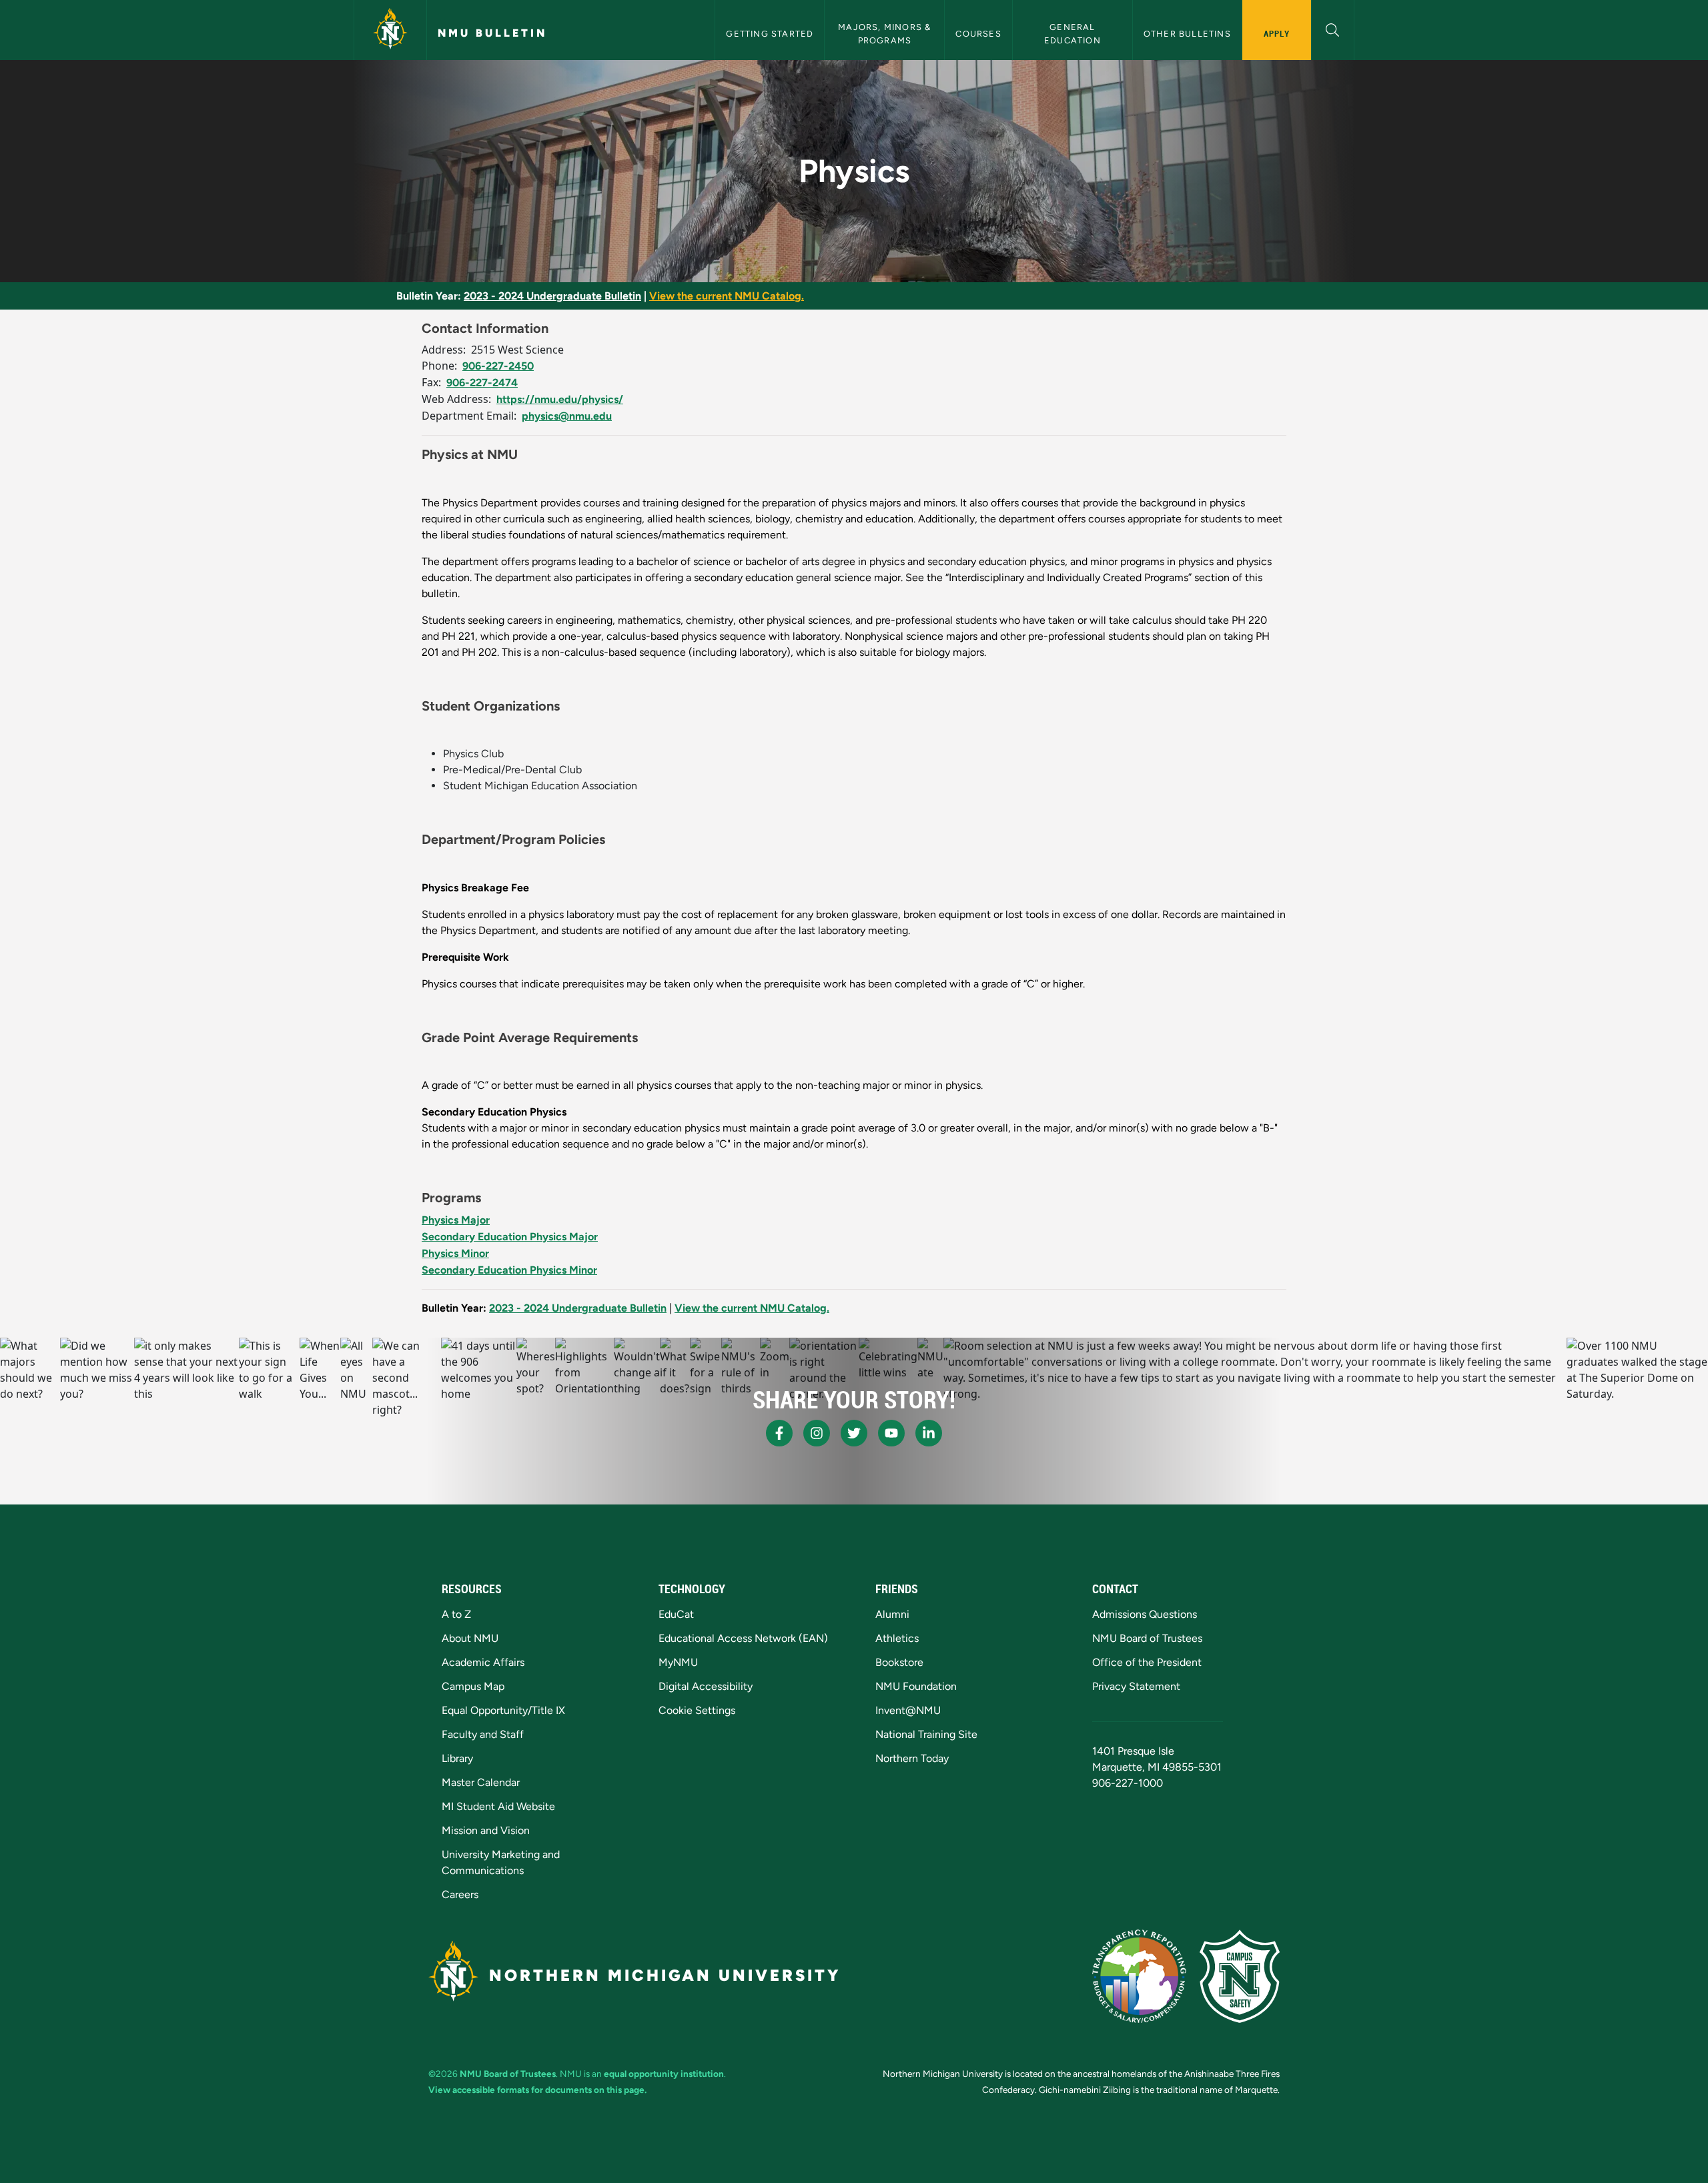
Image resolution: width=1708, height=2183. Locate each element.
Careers (460, 1894)
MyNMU (678, 1662)
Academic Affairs (483, 1662)
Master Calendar (481, 1782)
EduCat (676, 1614)
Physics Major (456, 1220)
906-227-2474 (482, 383)
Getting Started (770, 34)
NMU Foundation (916, 1686)
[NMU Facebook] (779, 1433)
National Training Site (926, 1734)
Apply (1277, 33)
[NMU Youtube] (891, 1433)
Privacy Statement (1136, 1686)
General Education (1073, 33)
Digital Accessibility (706, 1686)
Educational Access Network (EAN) (743, 1638)
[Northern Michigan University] (390, 30)
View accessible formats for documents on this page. (537, 2090)
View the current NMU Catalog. (727, 296)
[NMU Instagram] (817, 1433)
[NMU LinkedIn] (929, 1433)
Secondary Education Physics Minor (509, 1270)
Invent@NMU (908, 1710)
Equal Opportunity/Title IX (503, 1710)
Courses (978, 34)
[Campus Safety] (1240, 1976)
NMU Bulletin (492, 33)
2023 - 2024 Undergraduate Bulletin (552, 296)
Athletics (897, 1638)
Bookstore (899, 1662)
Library (457, 1758)
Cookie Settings (697, 1710)
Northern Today (912, 1758)
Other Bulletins (1187, 34)
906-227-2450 (498, 366)
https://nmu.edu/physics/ (560, 399)
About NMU (470, 1638)
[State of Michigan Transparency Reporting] (1139, 1976)
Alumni (892, 1614)
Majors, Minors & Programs (886, 33)
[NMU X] (854, 1433)
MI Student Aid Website (498, 1806)
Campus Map (473, 1686)
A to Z (456, 1614)
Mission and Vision (486, 1830)
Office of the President (1147, 1662)
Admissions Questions (1145, 1614)
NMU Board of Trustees (1147, 1638)
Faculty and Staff (483, 1734)
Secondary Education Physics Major (510, 1237)
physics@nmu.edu (567, 416)
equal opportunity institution (664, 2074)
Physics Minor (455, 1253)
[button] (1333, 28)
